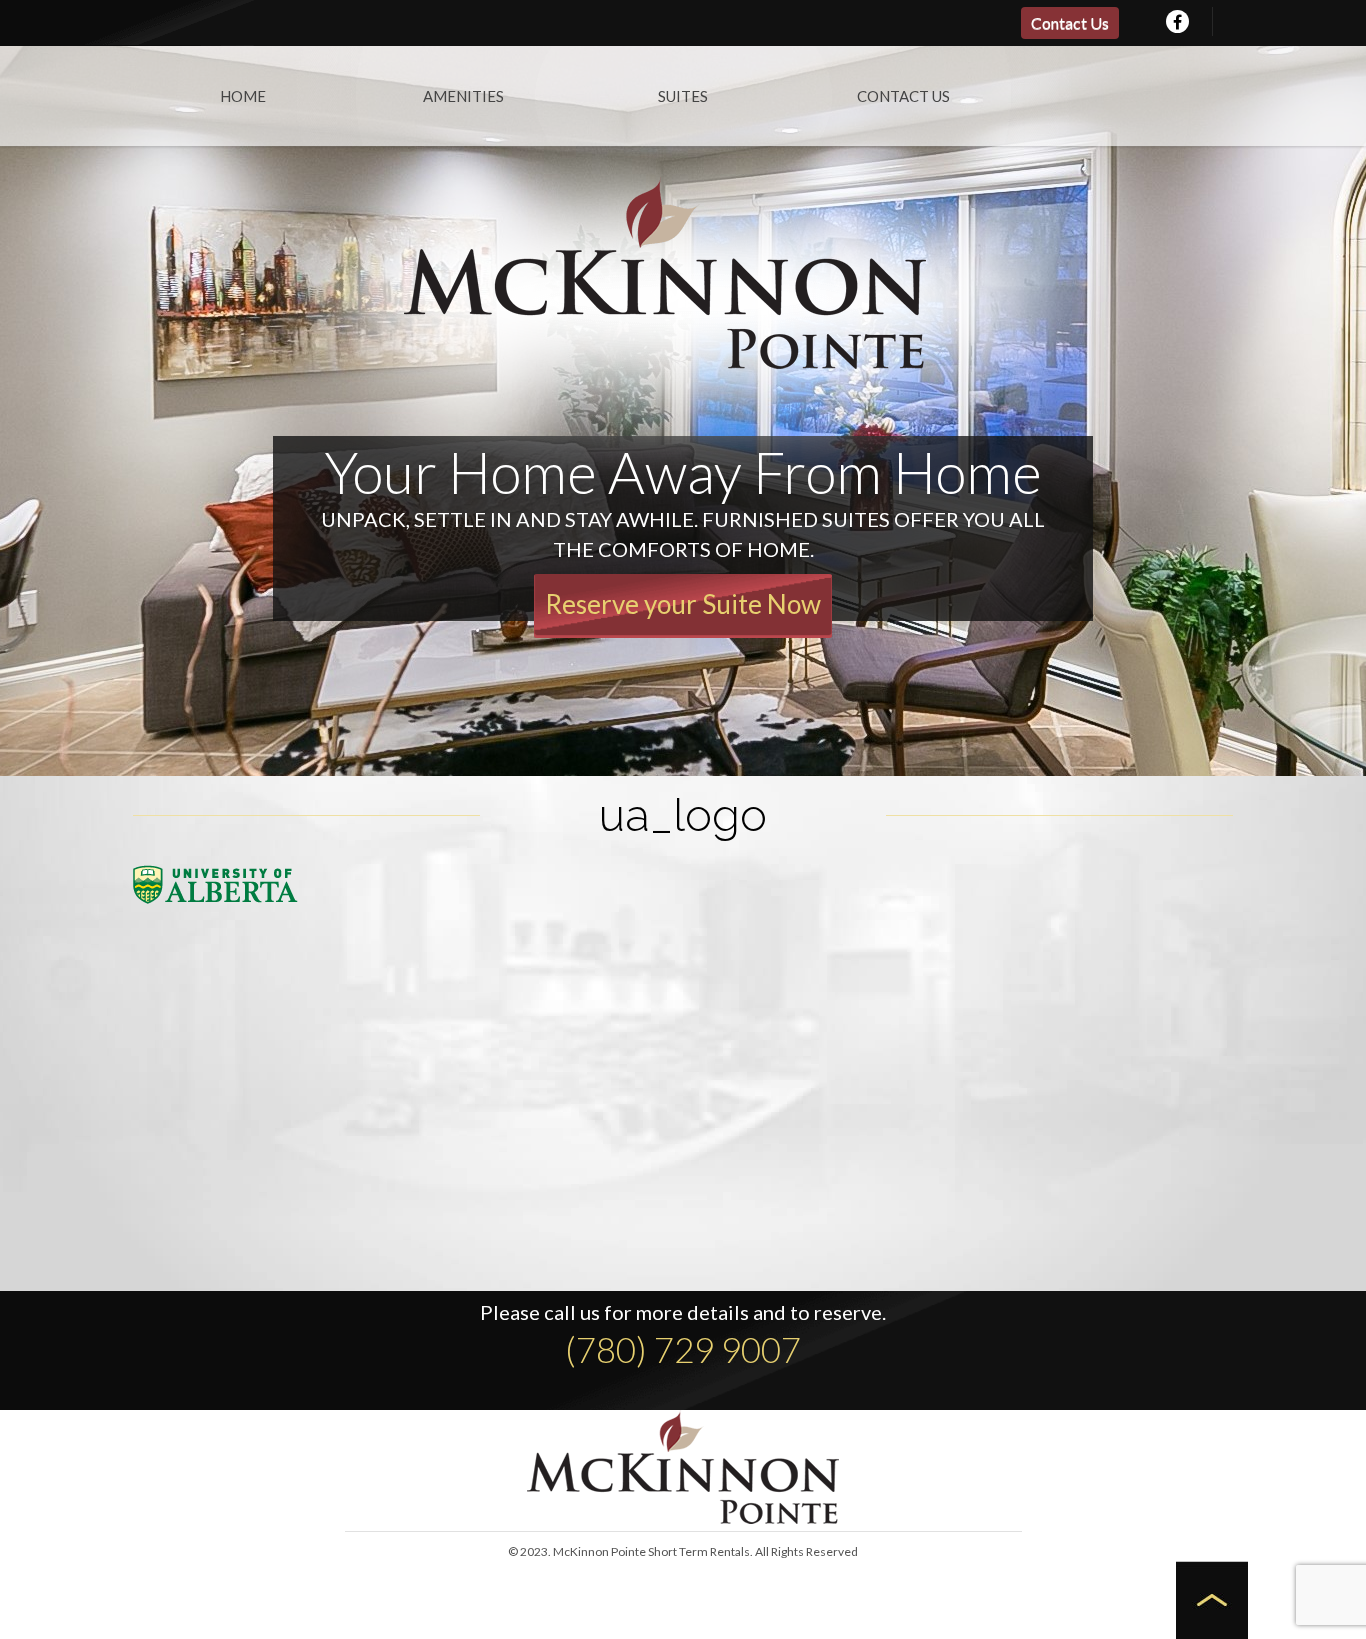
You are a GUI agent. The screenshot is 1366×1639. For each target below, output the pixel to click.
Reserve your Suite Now (683, 604)
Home (243, 96)
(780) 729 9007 (683, 1349)
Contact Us (1070, 22)
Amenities (463, 96)
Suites (683, 96)
